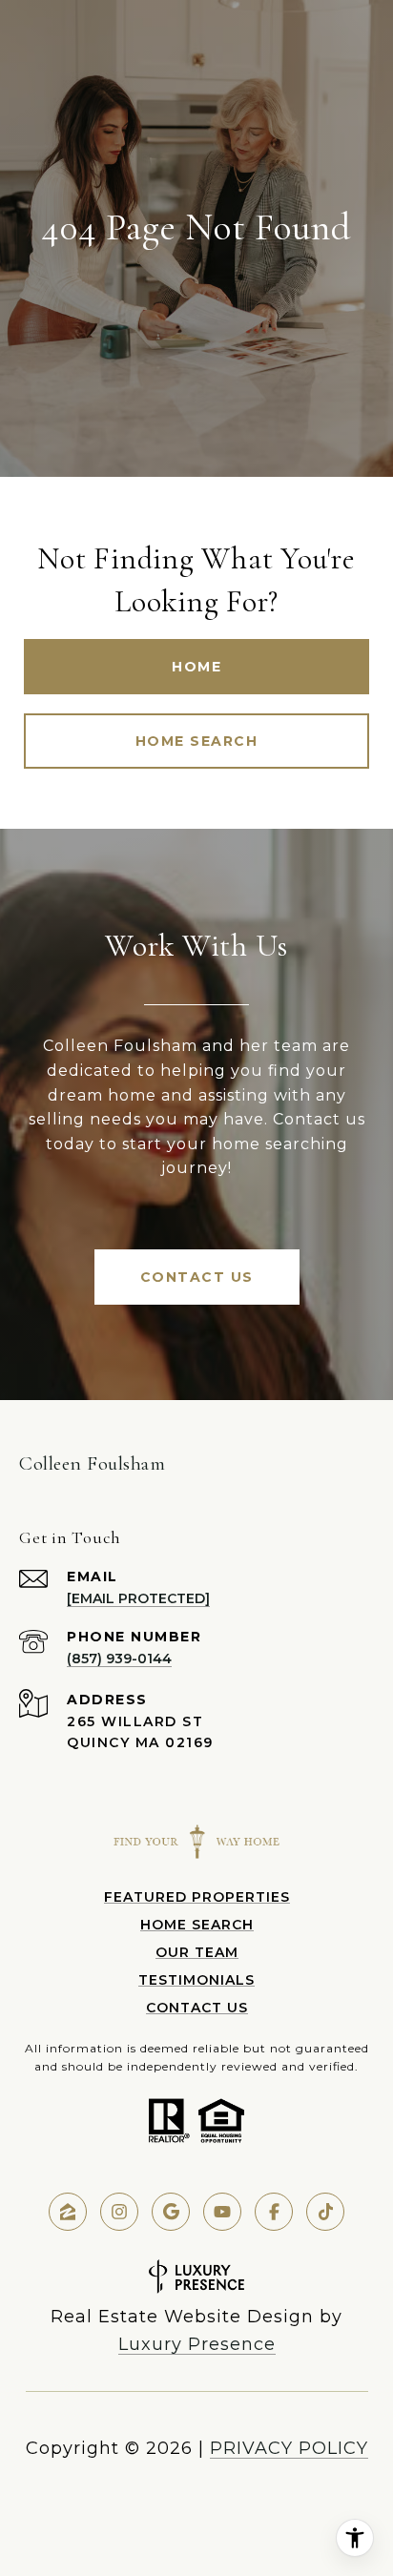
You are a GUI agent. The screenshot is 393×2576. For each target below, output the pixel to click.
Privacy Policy (289, 2448)
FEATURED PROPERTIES (197, 1897)
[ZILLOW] (68, 2212)
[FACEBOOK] (274, 2212)
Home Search (197, 741)
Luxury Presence (197, 2344)
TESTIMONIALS (196, 1980)
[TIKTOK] (325, 2212)
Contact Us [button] (197, 1277)
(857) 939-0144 (119, 1659)
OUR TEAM (197, 1952)
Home (196, 667)
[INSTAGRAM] (119, 2212)
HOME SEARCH (197, 1925)
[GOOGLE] (171, 2212)
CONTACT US (197, 2008)
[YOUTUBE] (222, 2212)
